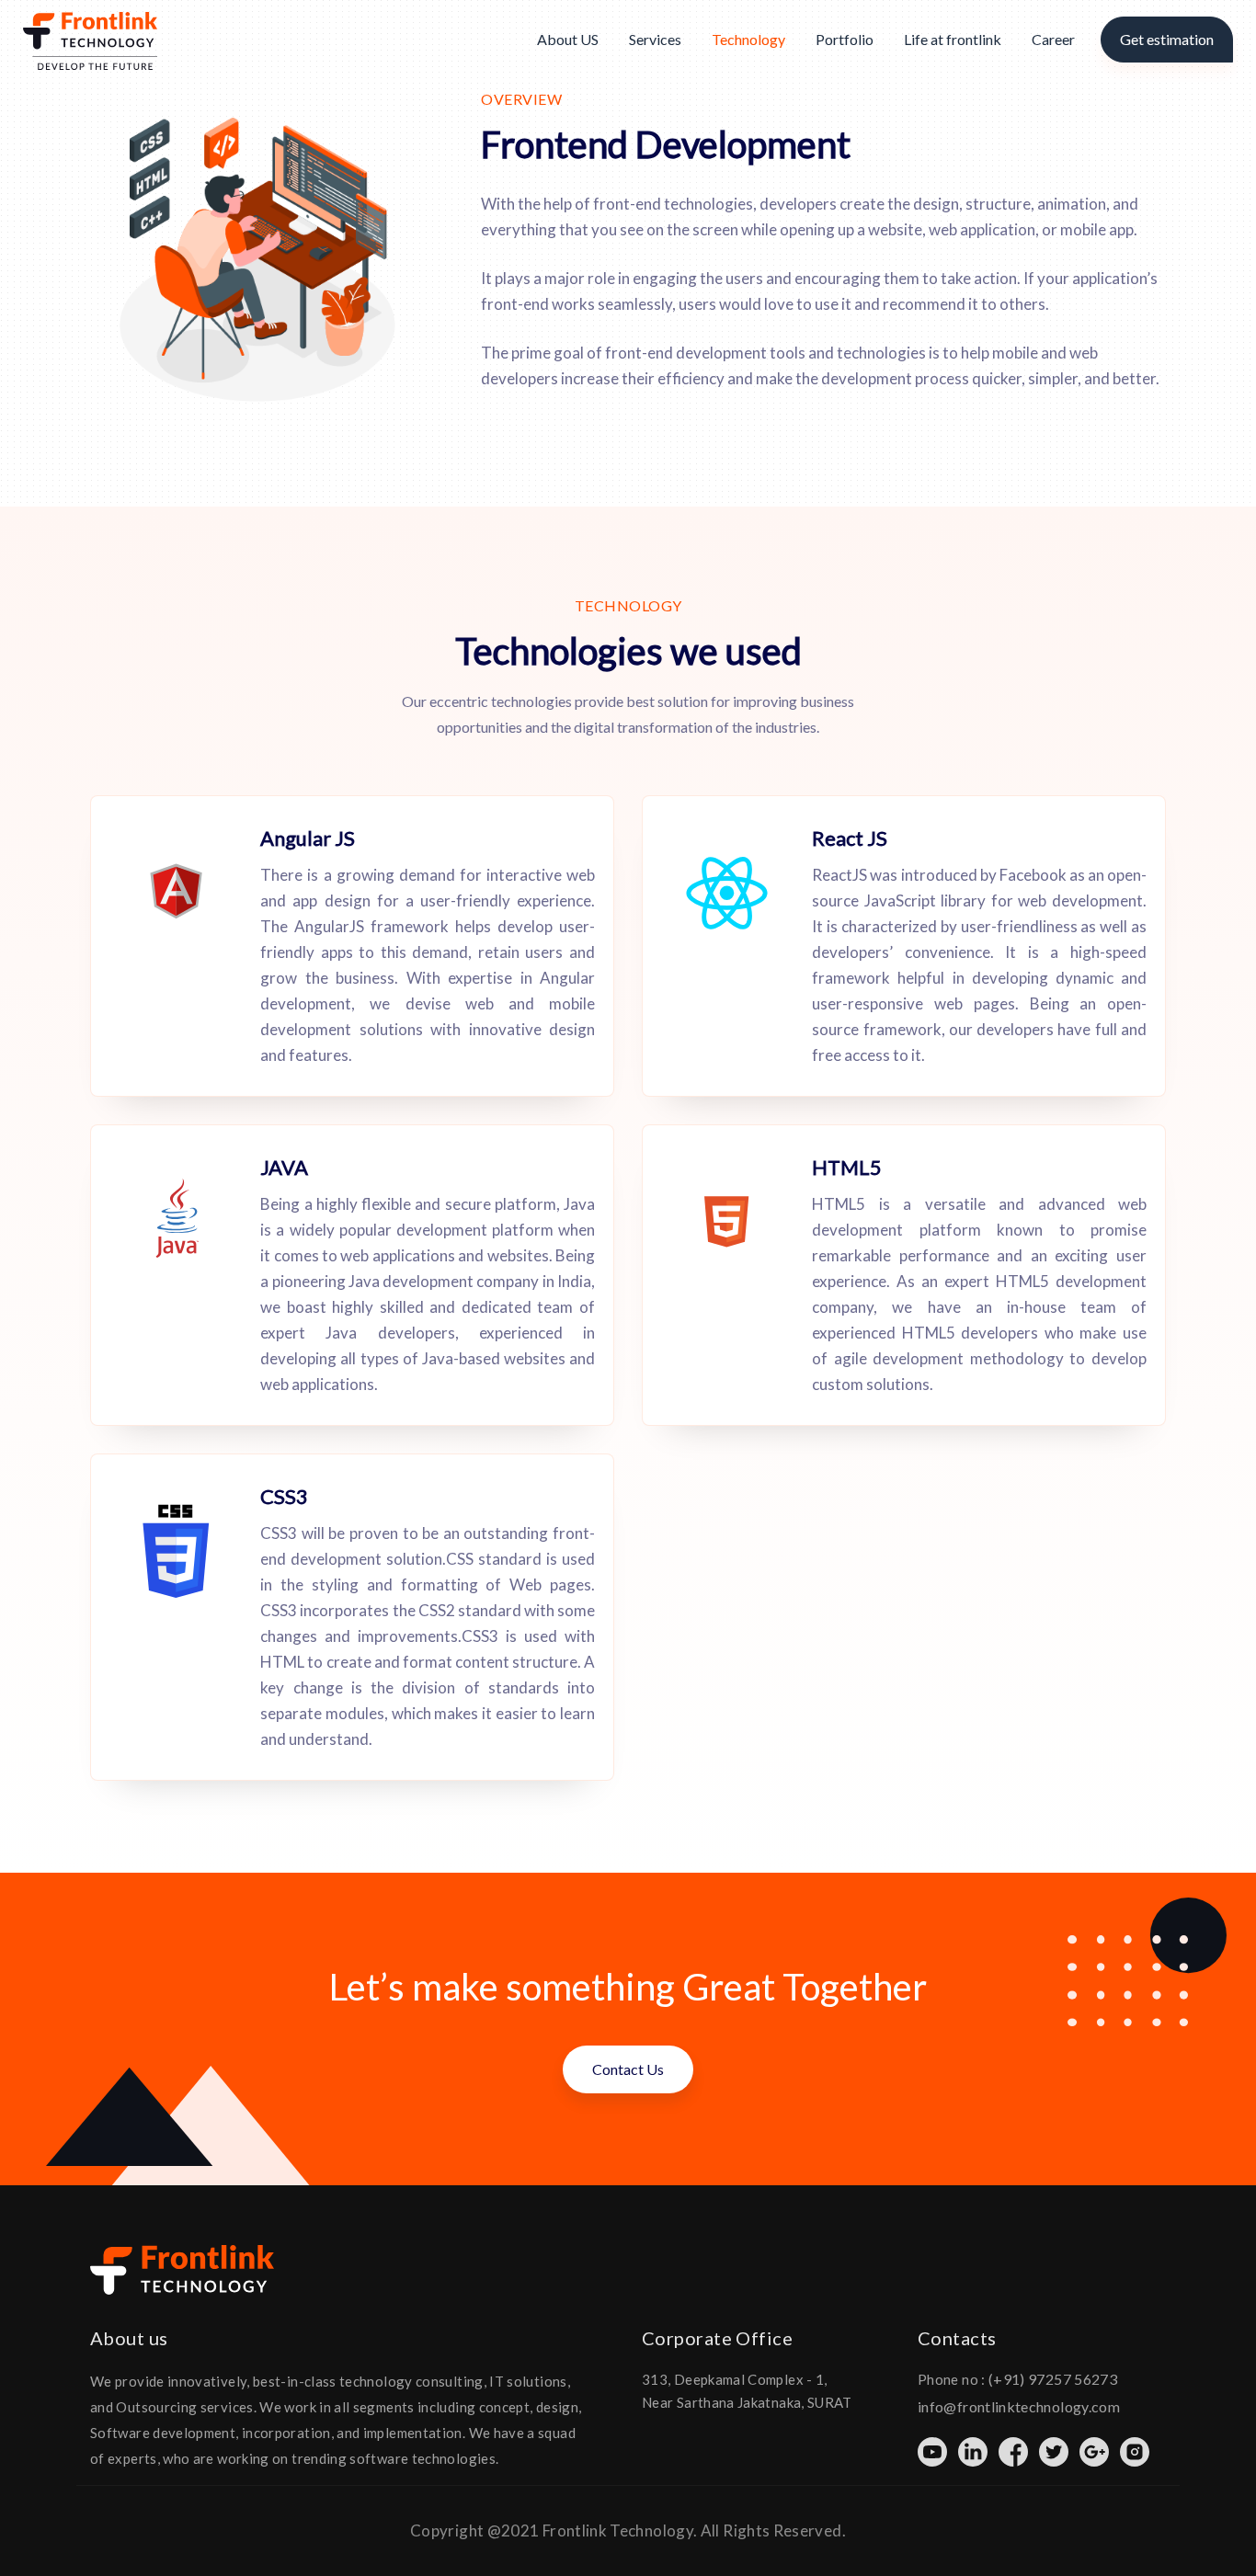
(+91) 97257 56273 (1053, 2379)
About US (568, 39)
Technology (748, 39)
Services (655, 39)
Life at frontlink (953, 39)
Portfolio (845, 39)
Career (1053, 39)
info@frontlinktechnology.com (1019, 2406)
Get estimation (1167, 39)
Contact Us (628, 2069)
